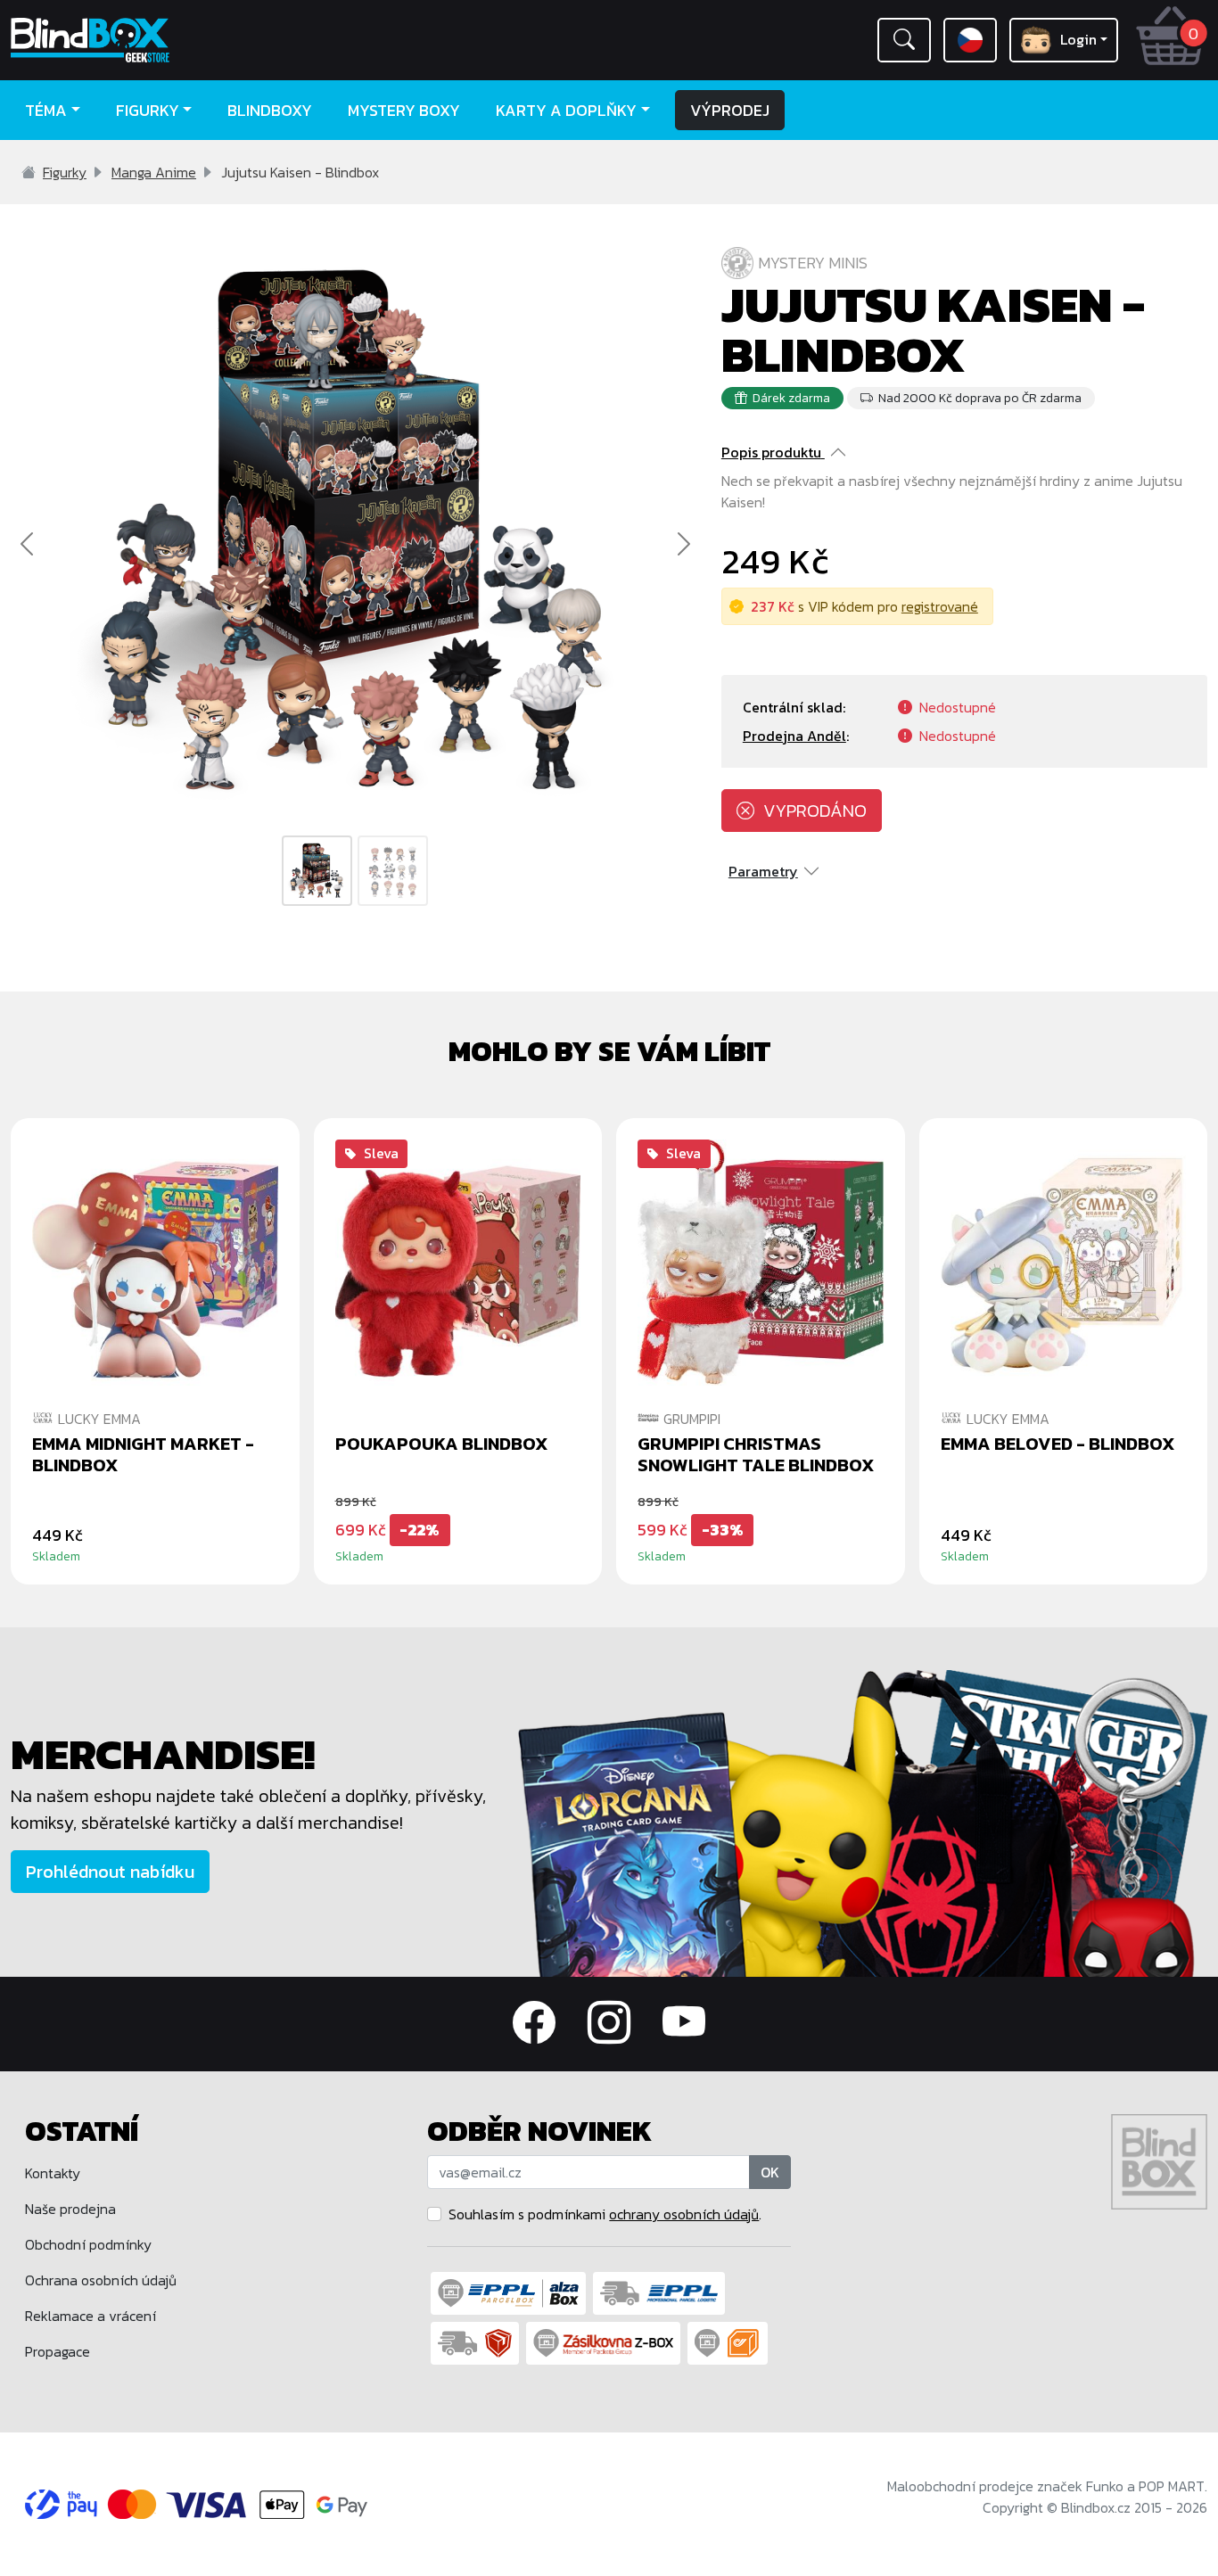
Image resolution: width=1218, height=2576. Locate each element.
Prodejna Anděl (794, 736)
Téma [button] (46, 110)
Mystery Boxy (404, 110)
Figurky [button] (148, 110)
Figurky (65, 172)
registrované (940, 606)
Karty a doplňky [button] (566, 110)
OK (770, 2172)
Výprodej (730, 110)
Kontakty (53, 2173)
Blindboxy (270, 110)
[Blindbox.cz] (152, 40)
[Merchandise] (863, 1822)
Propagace (58, 2351)
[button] (904, 40)
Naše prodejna (70, 2209)
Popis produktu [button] (771, 452)
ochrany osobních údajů (684, 2214)
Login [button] (1078, 39)
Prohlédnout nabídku (110, 1872)
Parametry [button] (763, 871)
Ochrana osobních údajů (101, 2280)
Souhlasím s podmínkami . (605, 2214)
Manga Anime (154, 172)
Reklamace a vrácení (91, 2316)
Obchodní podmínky (88, 2244)
